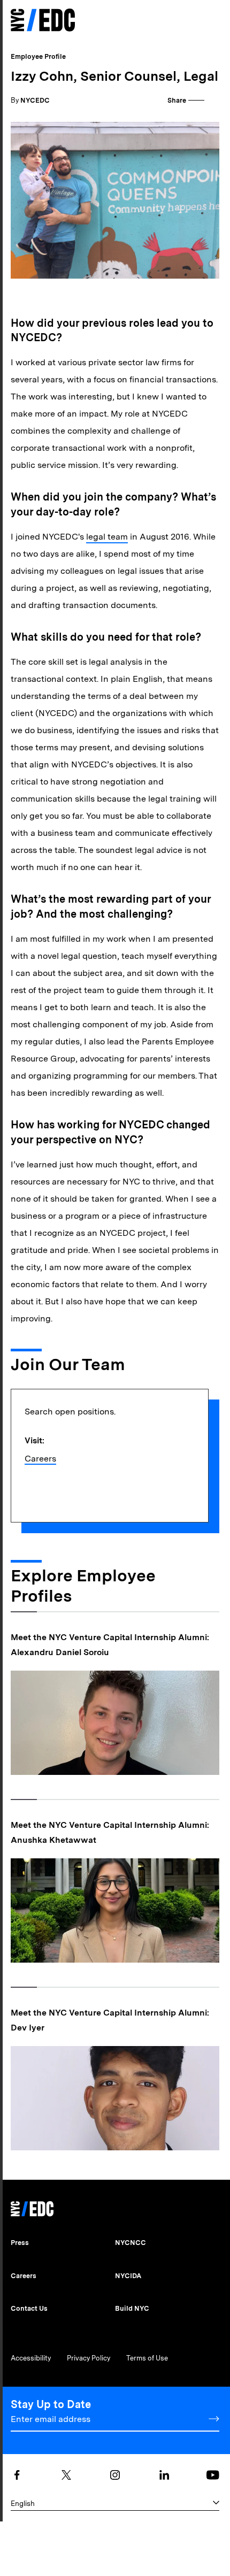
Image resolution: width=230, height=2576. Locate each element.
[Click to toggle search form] (193, 21)
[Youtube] (213, 2475)
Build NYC (132, 2308)
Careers (40, 1459)
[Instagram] (115, 2475)
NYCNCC (131, 2243)
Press (20, 2243)
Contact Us (29, 2308)
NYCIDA (128, 2276)
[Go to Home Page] (43, 21)
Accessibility (31, 2358)
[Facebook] (17, 2475)
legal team (107, 537)
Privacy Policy (89, 2358)
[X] (66, 2475)
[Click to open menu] (213, 20)
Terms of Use (147, 2358)
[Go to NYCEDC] (32, 2206)
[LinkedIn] (164, 2475)
